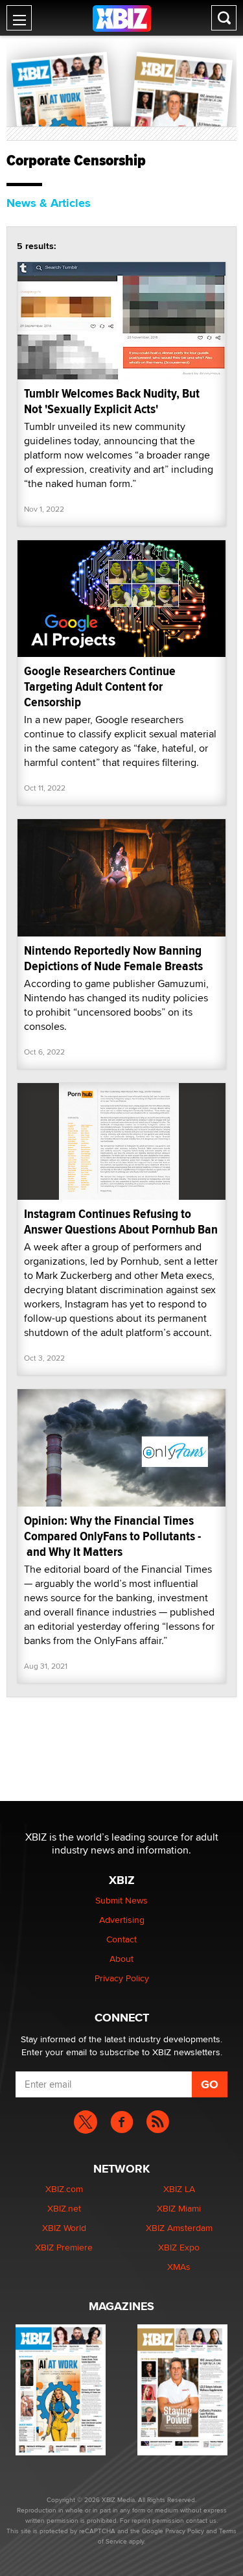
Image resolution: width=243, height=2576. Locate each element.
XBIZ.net (64, 2208)
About (121, 1959)
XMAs (179, 2267)
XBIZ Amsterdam (179, 2228)
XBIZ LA (179, 2189)
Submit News (121, 1900)
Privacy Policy (122, 1978)
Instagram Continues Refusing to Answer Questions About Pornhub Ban (121, 1222)
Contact (121, 1939)
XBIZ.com (64, 2189)
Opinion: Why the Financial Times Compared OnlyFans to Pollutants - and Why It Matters (112, 1536)
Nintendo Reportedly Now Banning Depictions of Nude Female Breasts (113, 958)
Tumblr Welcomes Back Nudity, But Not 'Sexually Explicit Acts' (112, 401)
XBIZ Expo (179, 2247)
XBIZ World (64, 2228)
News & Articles (49, 203)
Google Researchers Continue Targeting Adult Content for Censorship (100, 686)
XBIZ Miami (179, 2208)
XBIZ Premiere (64, 2247)
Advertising (122, 1920)
